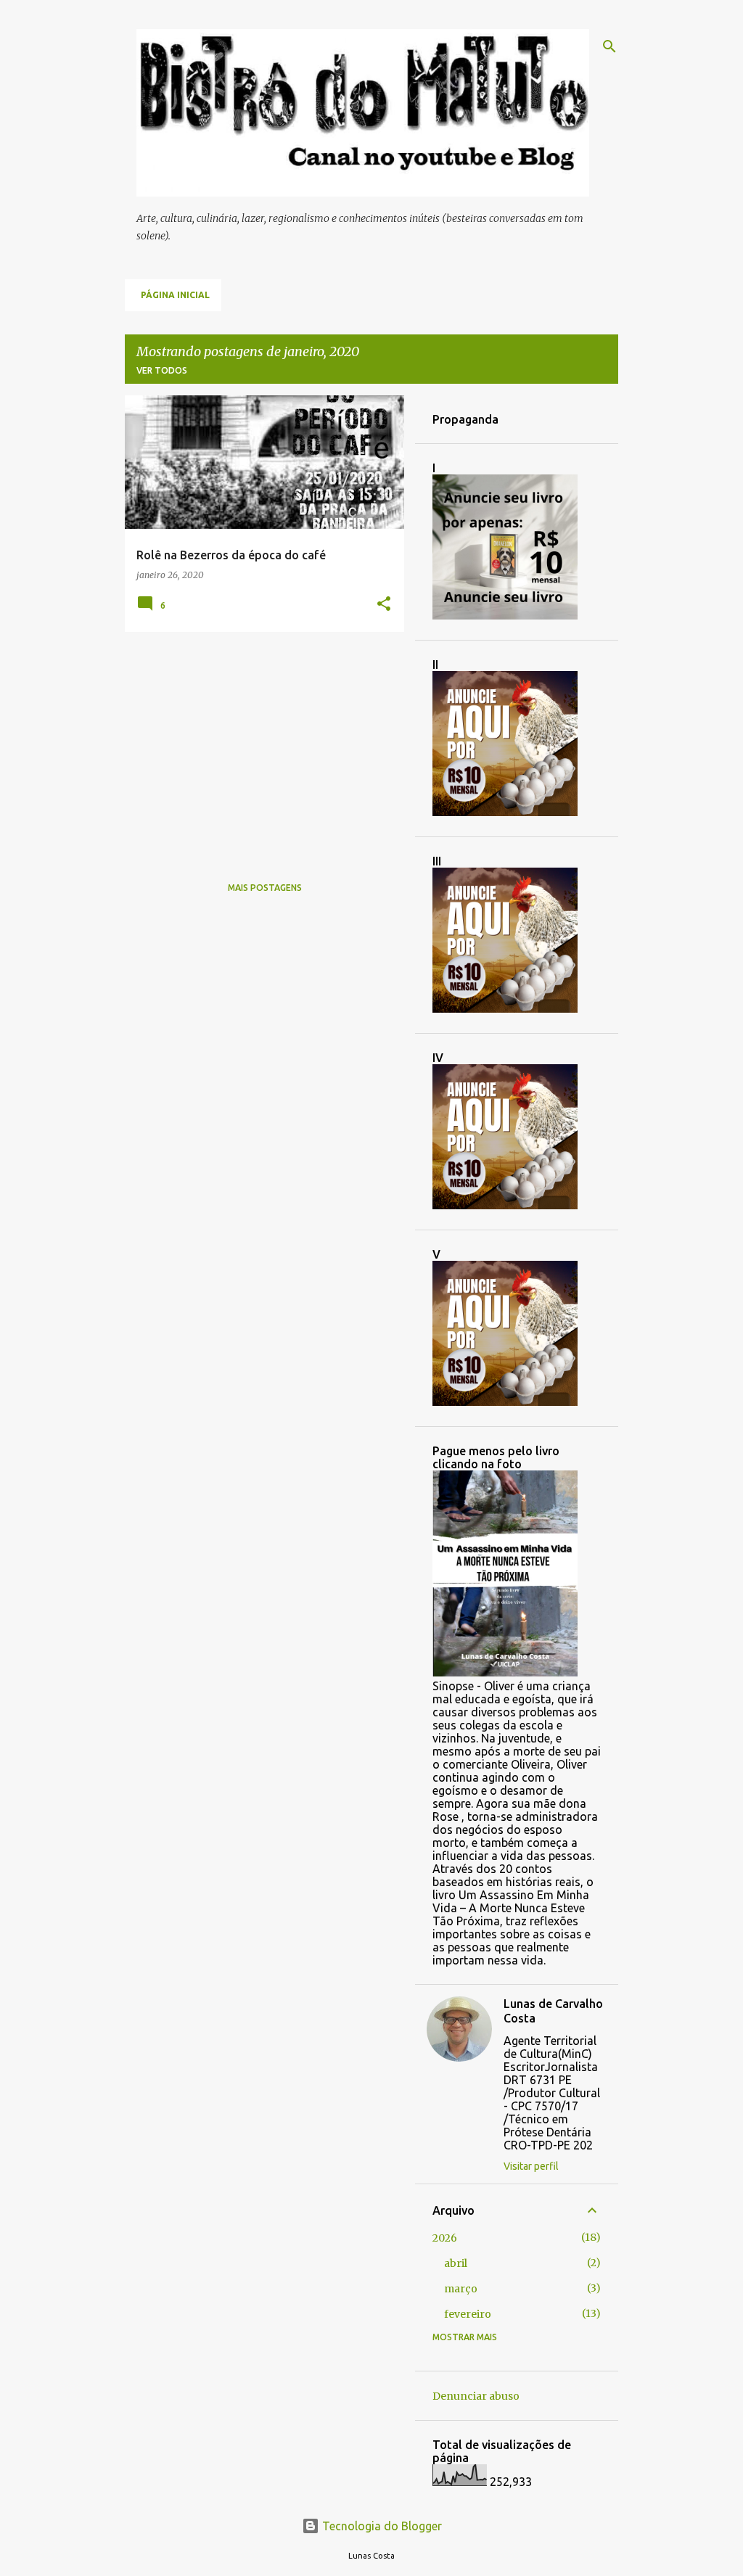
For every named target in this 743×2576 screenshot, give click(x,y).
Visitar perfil (531, 2166)
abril (456, 2263)
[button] (384, 605)
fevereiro (468, 2314)
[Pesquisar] (609, 46)
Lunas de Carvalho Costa (553, 2011)
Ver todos (162, 370)
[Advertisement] (259, 744)
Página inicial (175, 295)
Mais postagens (265, 888)
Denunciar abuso (476, 2396)
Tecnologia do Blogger (381, 2526)
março (461, 2289)
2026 (445, 2238)
